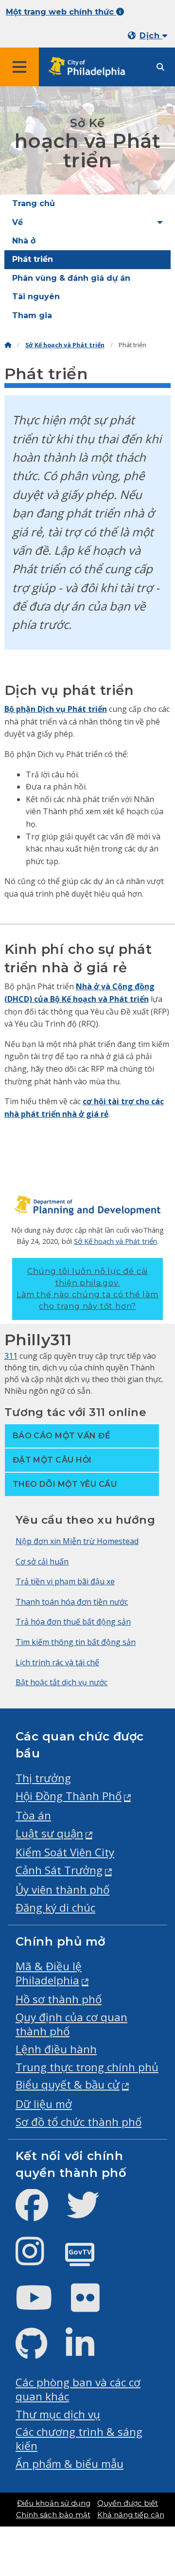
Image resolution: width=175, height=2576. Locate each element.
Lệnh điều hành (56, 2049)
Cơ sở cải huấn (42, 1562)
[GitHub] (39, 2352)
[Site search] (160, 67)
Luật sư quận (49, 1833)
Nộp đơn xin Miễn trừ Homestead (77, 1541)
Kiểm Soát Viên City (65, 1852)
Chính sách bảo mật (53, 2515)
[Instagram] (38, 2259)
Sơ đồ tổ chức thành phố (79, 2122)
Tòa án (33, 1815)
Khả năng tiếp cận (131, 2515)
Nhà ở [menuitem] (24, 241)
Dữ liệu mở (44, 2104)
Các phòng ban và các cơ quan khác (78, 2389)
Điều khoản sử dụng (54, 2503)
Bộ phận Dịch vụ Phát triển (56, 709)
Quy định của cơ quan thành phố (71, 2024)
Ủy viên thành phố (62, 1890)
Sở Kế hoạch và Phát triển (65, 345)
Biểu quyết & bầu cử (68, 2085)
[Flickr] (93, 2306)
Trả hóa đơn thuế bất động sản (73, 1622)
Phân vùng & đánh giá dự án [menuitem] (71, 278)
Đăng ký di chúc (55, 1908)
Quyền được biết (128, 2503)
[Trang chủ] (8, 345)
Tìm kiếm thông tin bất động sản (76, 1642)
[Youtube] (42, 2306)
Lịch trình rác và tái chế (57, 1662)
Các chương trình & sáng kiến (79, 2439)
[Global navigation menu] (19, 67)
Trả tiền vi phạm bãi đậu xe (65, 1581)
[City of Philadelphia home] (90, 67)
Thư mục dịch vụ (58, 2414)
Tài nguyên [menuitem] (36, 297)
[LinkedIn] (88, 2352)
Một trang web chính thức (61, 12)
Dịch (151, 36)
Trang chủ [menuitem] (34, 203)
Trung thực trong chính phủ (87, 2067)
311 (11, 1356)
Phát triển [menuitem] (33, 259)
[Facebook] (40, 2213)
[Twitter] (91, 2213)
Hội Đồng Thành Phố (69, 1796)
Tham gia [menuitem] (32, 315)
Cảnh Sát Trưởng (59, 1870)
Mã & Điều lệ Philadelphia (49, 1973)
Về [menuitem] (17, 222)
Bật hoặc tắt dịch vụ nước (61, 1682)
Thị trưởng (43, 1778)
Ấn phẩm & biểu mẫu (70, 2464)
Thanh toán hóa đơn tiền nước (72, 1602)
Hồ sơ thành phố (59, 1999)
